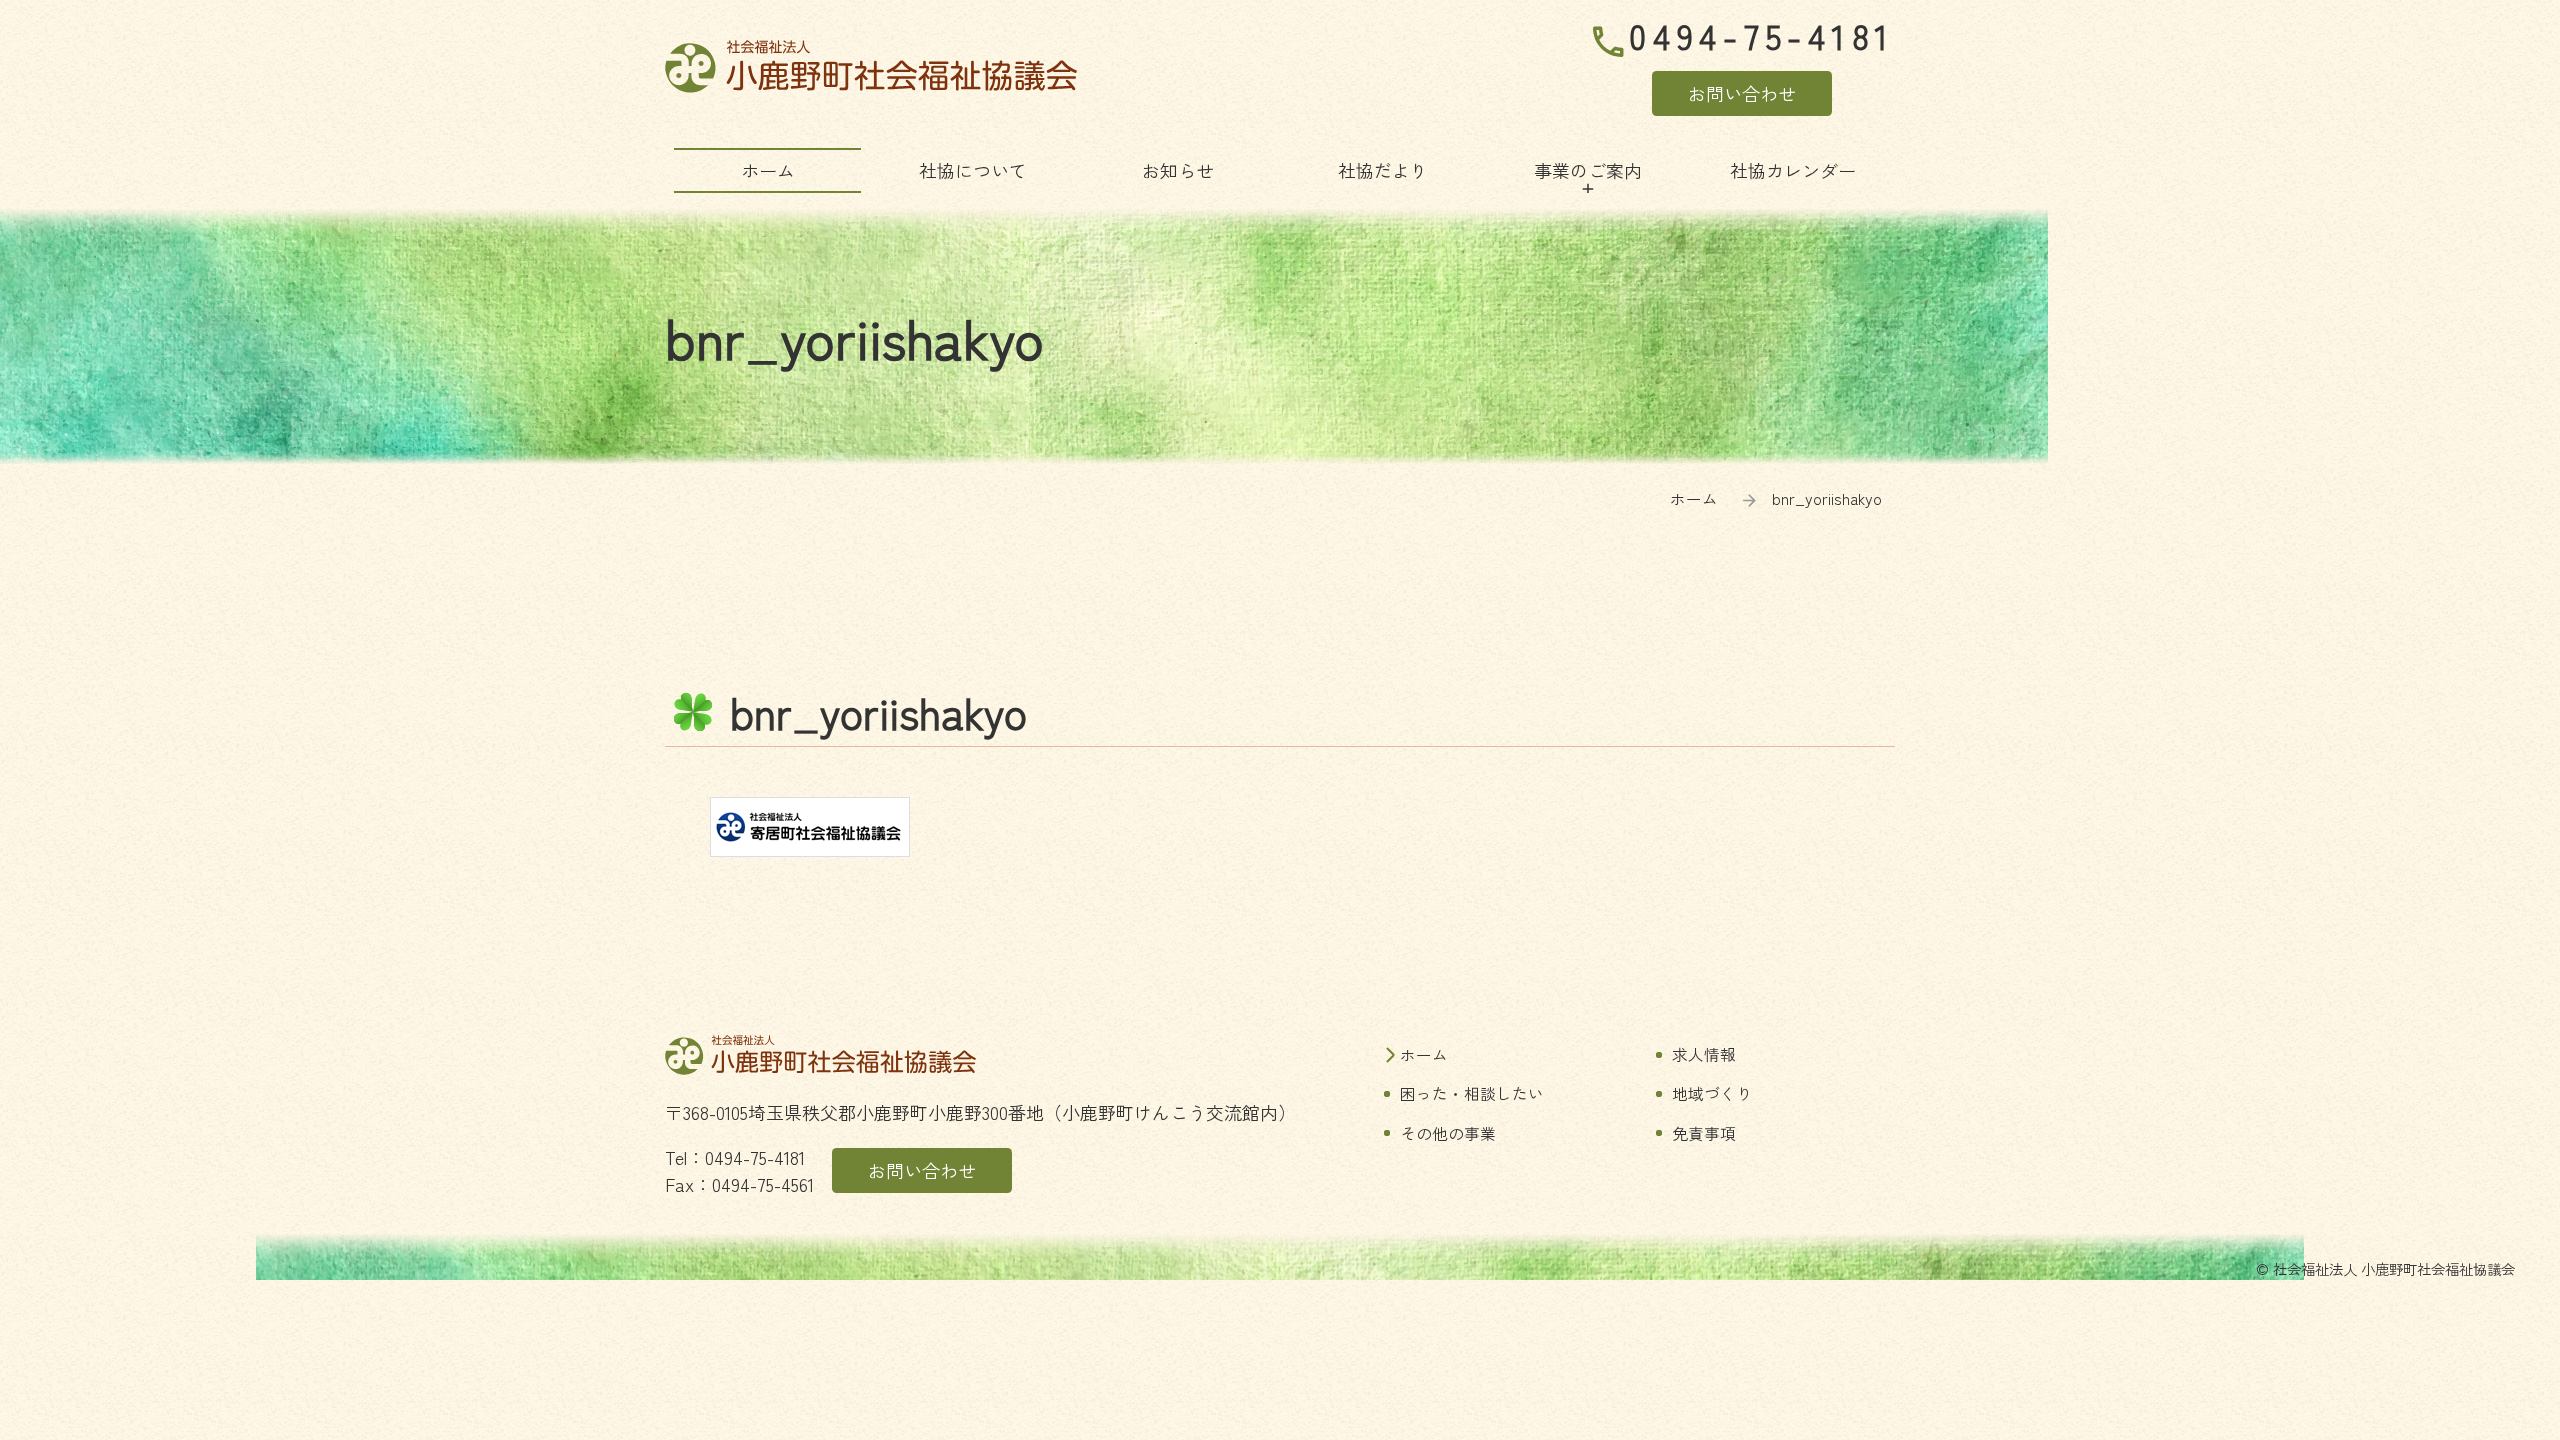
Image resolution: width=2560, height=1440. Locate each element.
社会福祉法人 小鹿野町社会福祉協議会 (871, 66)
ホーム (1694, 498)
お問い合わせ (1742, 93)
